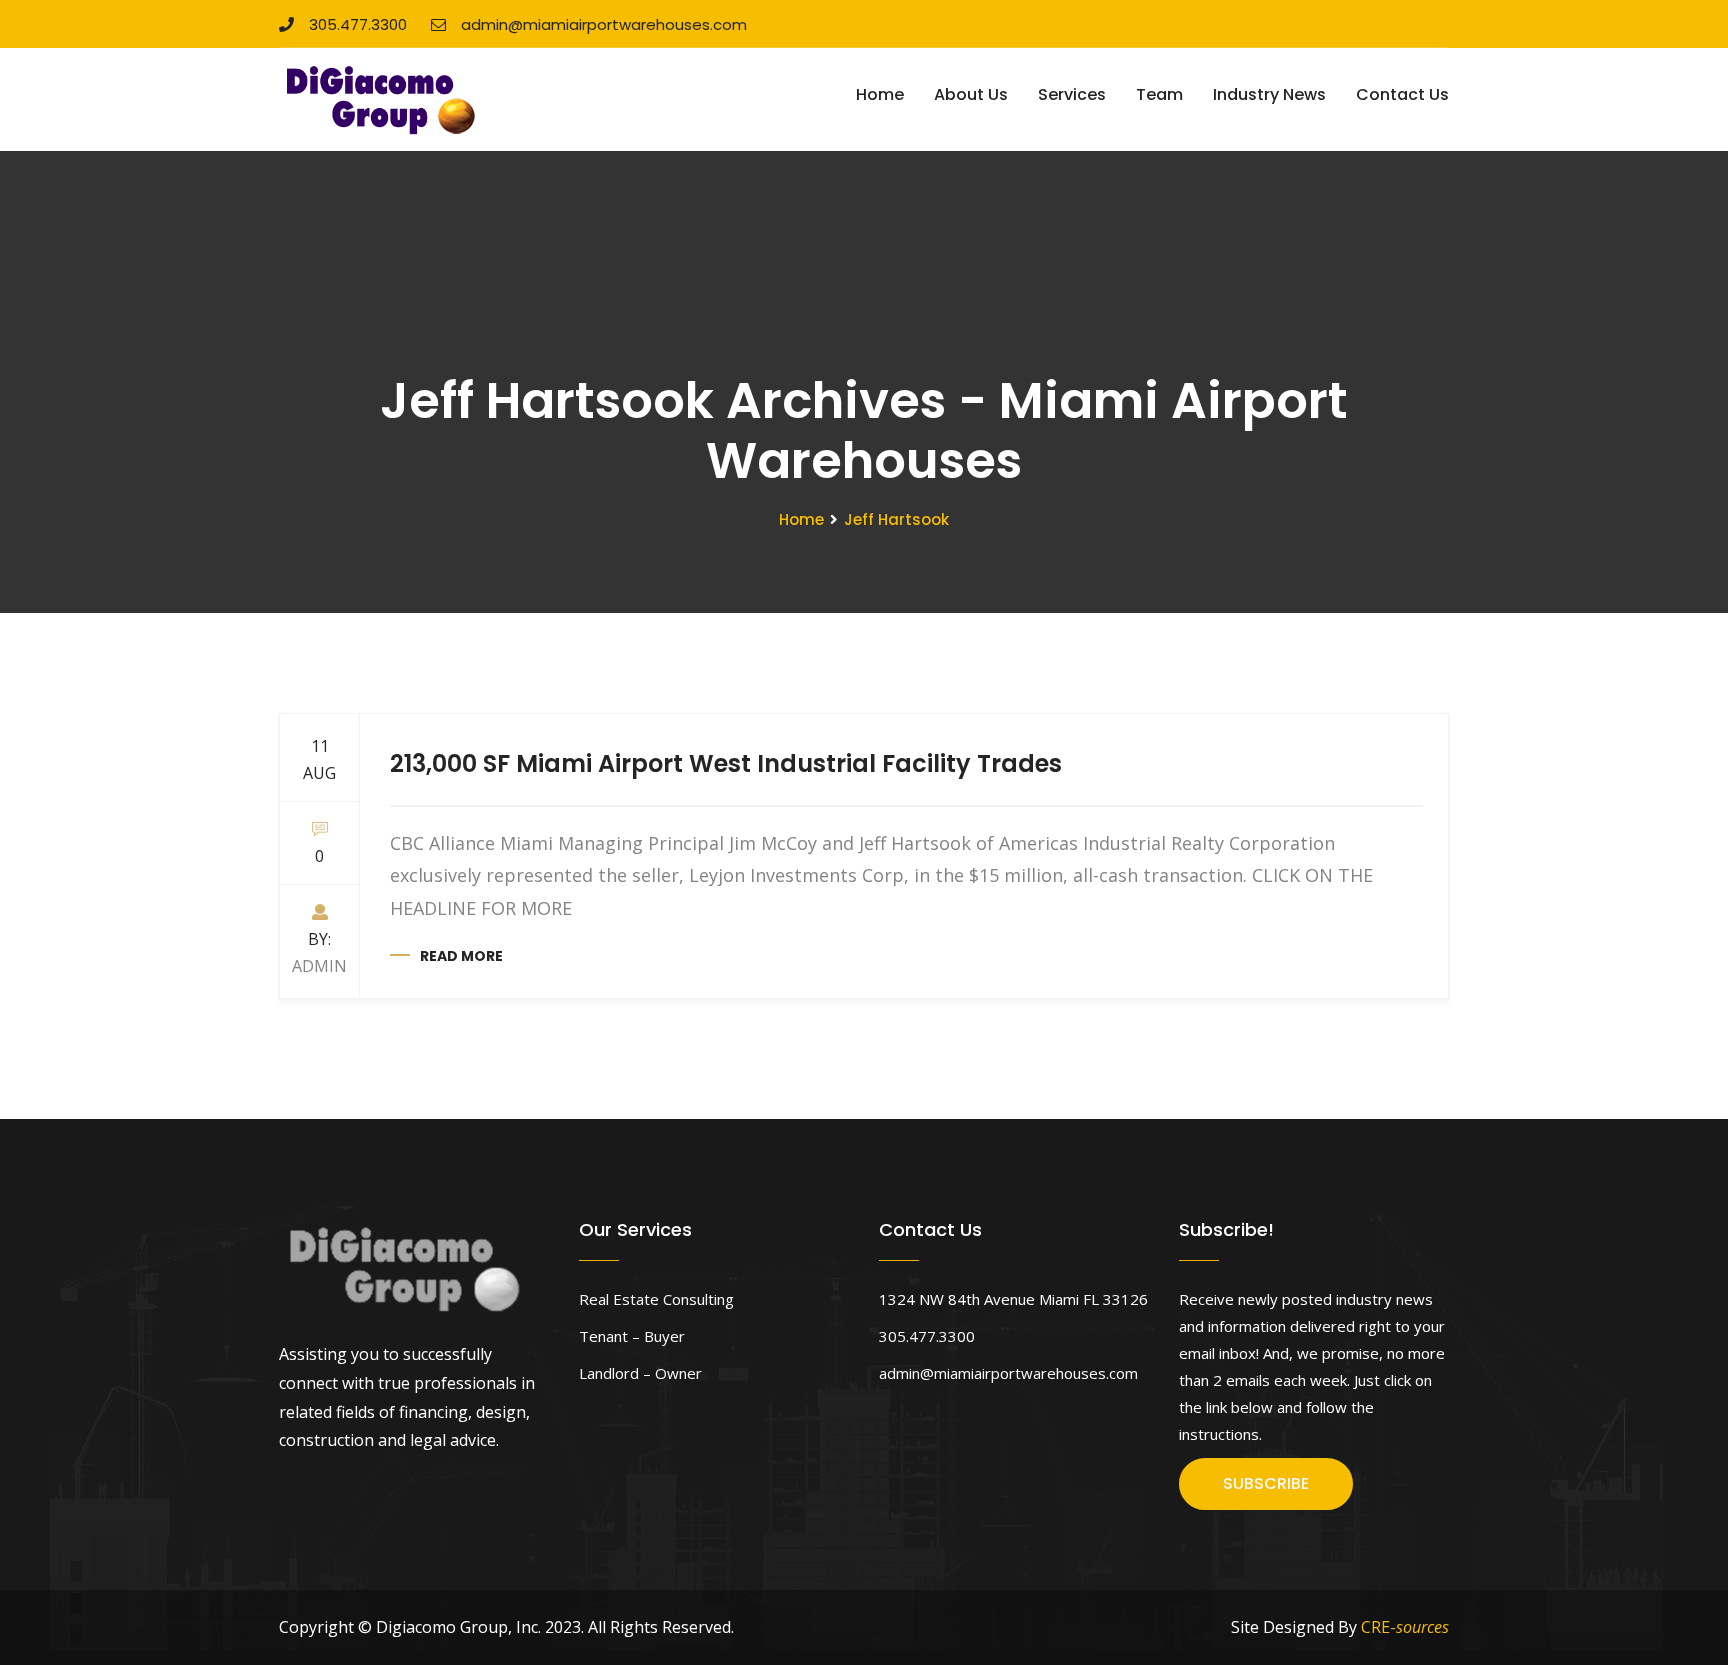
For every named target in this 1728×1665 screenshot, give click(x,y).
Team (1159, 94)
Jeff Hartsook (896, 519)
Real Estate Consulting (656, 1299)
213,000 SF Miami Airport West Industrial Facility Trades (726, 763)
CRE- (1405, 1627)
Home (880, 94)
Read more (461, 956)
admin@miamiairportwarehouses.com (604, 24)
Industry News (1269, 94)
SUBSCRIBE (1266, 1483)
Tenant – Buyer (632, 1336)
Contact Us (1402, 94)
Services (1072, 94)
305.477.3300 (358, 24)
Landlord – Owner (640, 1373)
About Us (971, 94)
